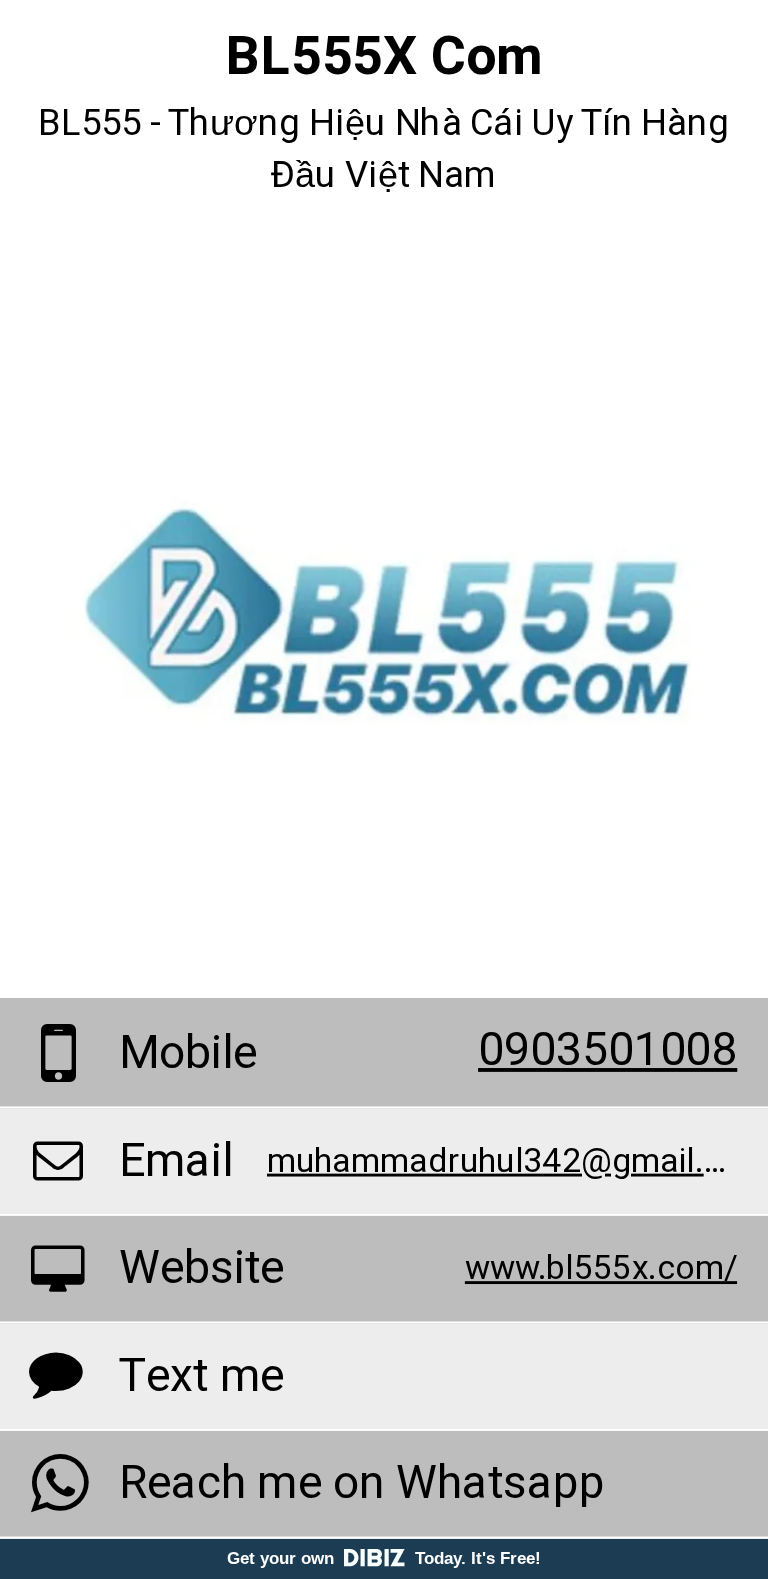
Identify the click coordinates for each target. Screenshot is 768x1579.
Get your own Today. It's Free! (384, 1558)
